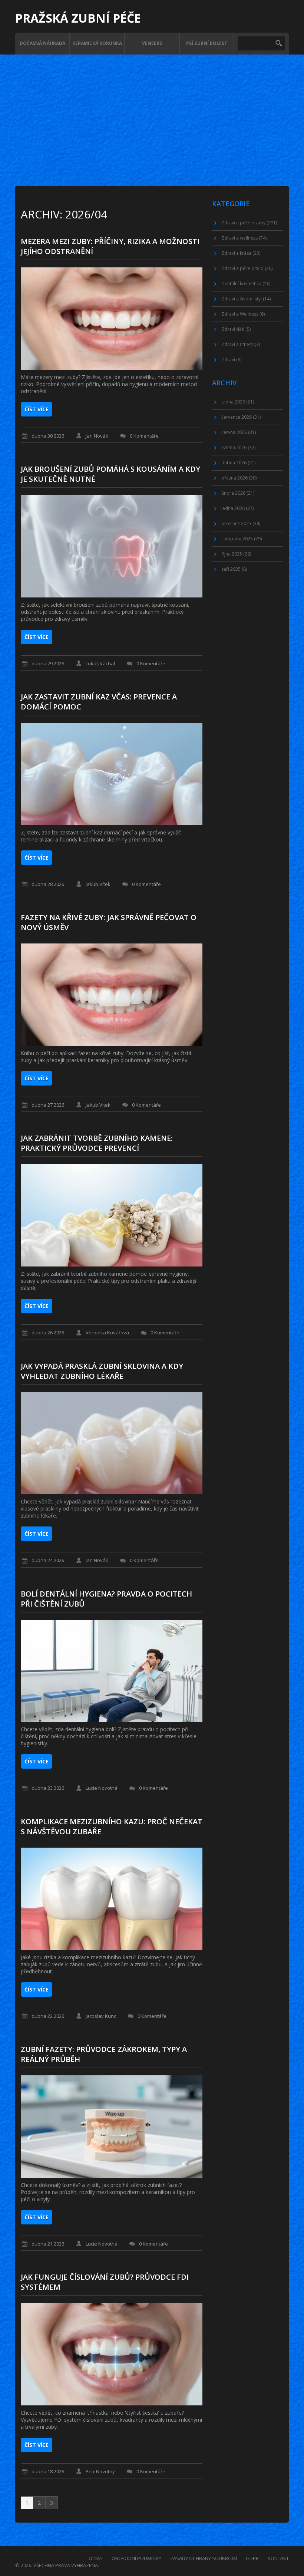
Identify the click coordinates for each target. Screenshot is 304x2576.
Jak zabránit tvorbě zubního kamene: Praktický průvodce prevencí (97, 1143)
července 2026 (241, 417)
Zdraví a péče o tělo (247, 268)
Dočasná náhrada (42, 43)
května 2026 (238, 447)
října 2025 (236, 554)
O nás (96, 2558)
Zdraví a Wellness (243, 314)
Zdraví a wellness (244, 238)
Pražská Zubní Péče (78, 18)
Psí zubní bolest (207, 43)
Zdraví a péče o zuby (249, 223)
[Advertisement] (152, 110)
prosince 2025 (241, 523)
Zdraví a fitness (241, 344)
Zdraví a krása (241, 253)
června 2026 (239, 432)
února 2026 (238, 493)
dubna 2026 (238, 463)
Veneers (152, 43)
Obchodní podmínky (136, 2558)
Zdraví (231, 360)
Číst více (37, 409)
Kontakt (278, 2558)
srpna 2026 (238, 402)
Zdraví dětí (236, 329)
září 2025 (234, 569)
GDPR (252, 2558)
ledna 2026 (237, 508)
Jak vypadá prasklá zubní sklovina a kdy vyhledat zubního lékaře (102, 1371)
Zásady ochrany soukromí (204, 2558)
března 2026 (239, 478)
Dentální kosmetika (246, 284)
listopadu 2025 (242, 539)
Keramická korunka (97, 43)
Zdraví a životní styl (246, 299)
